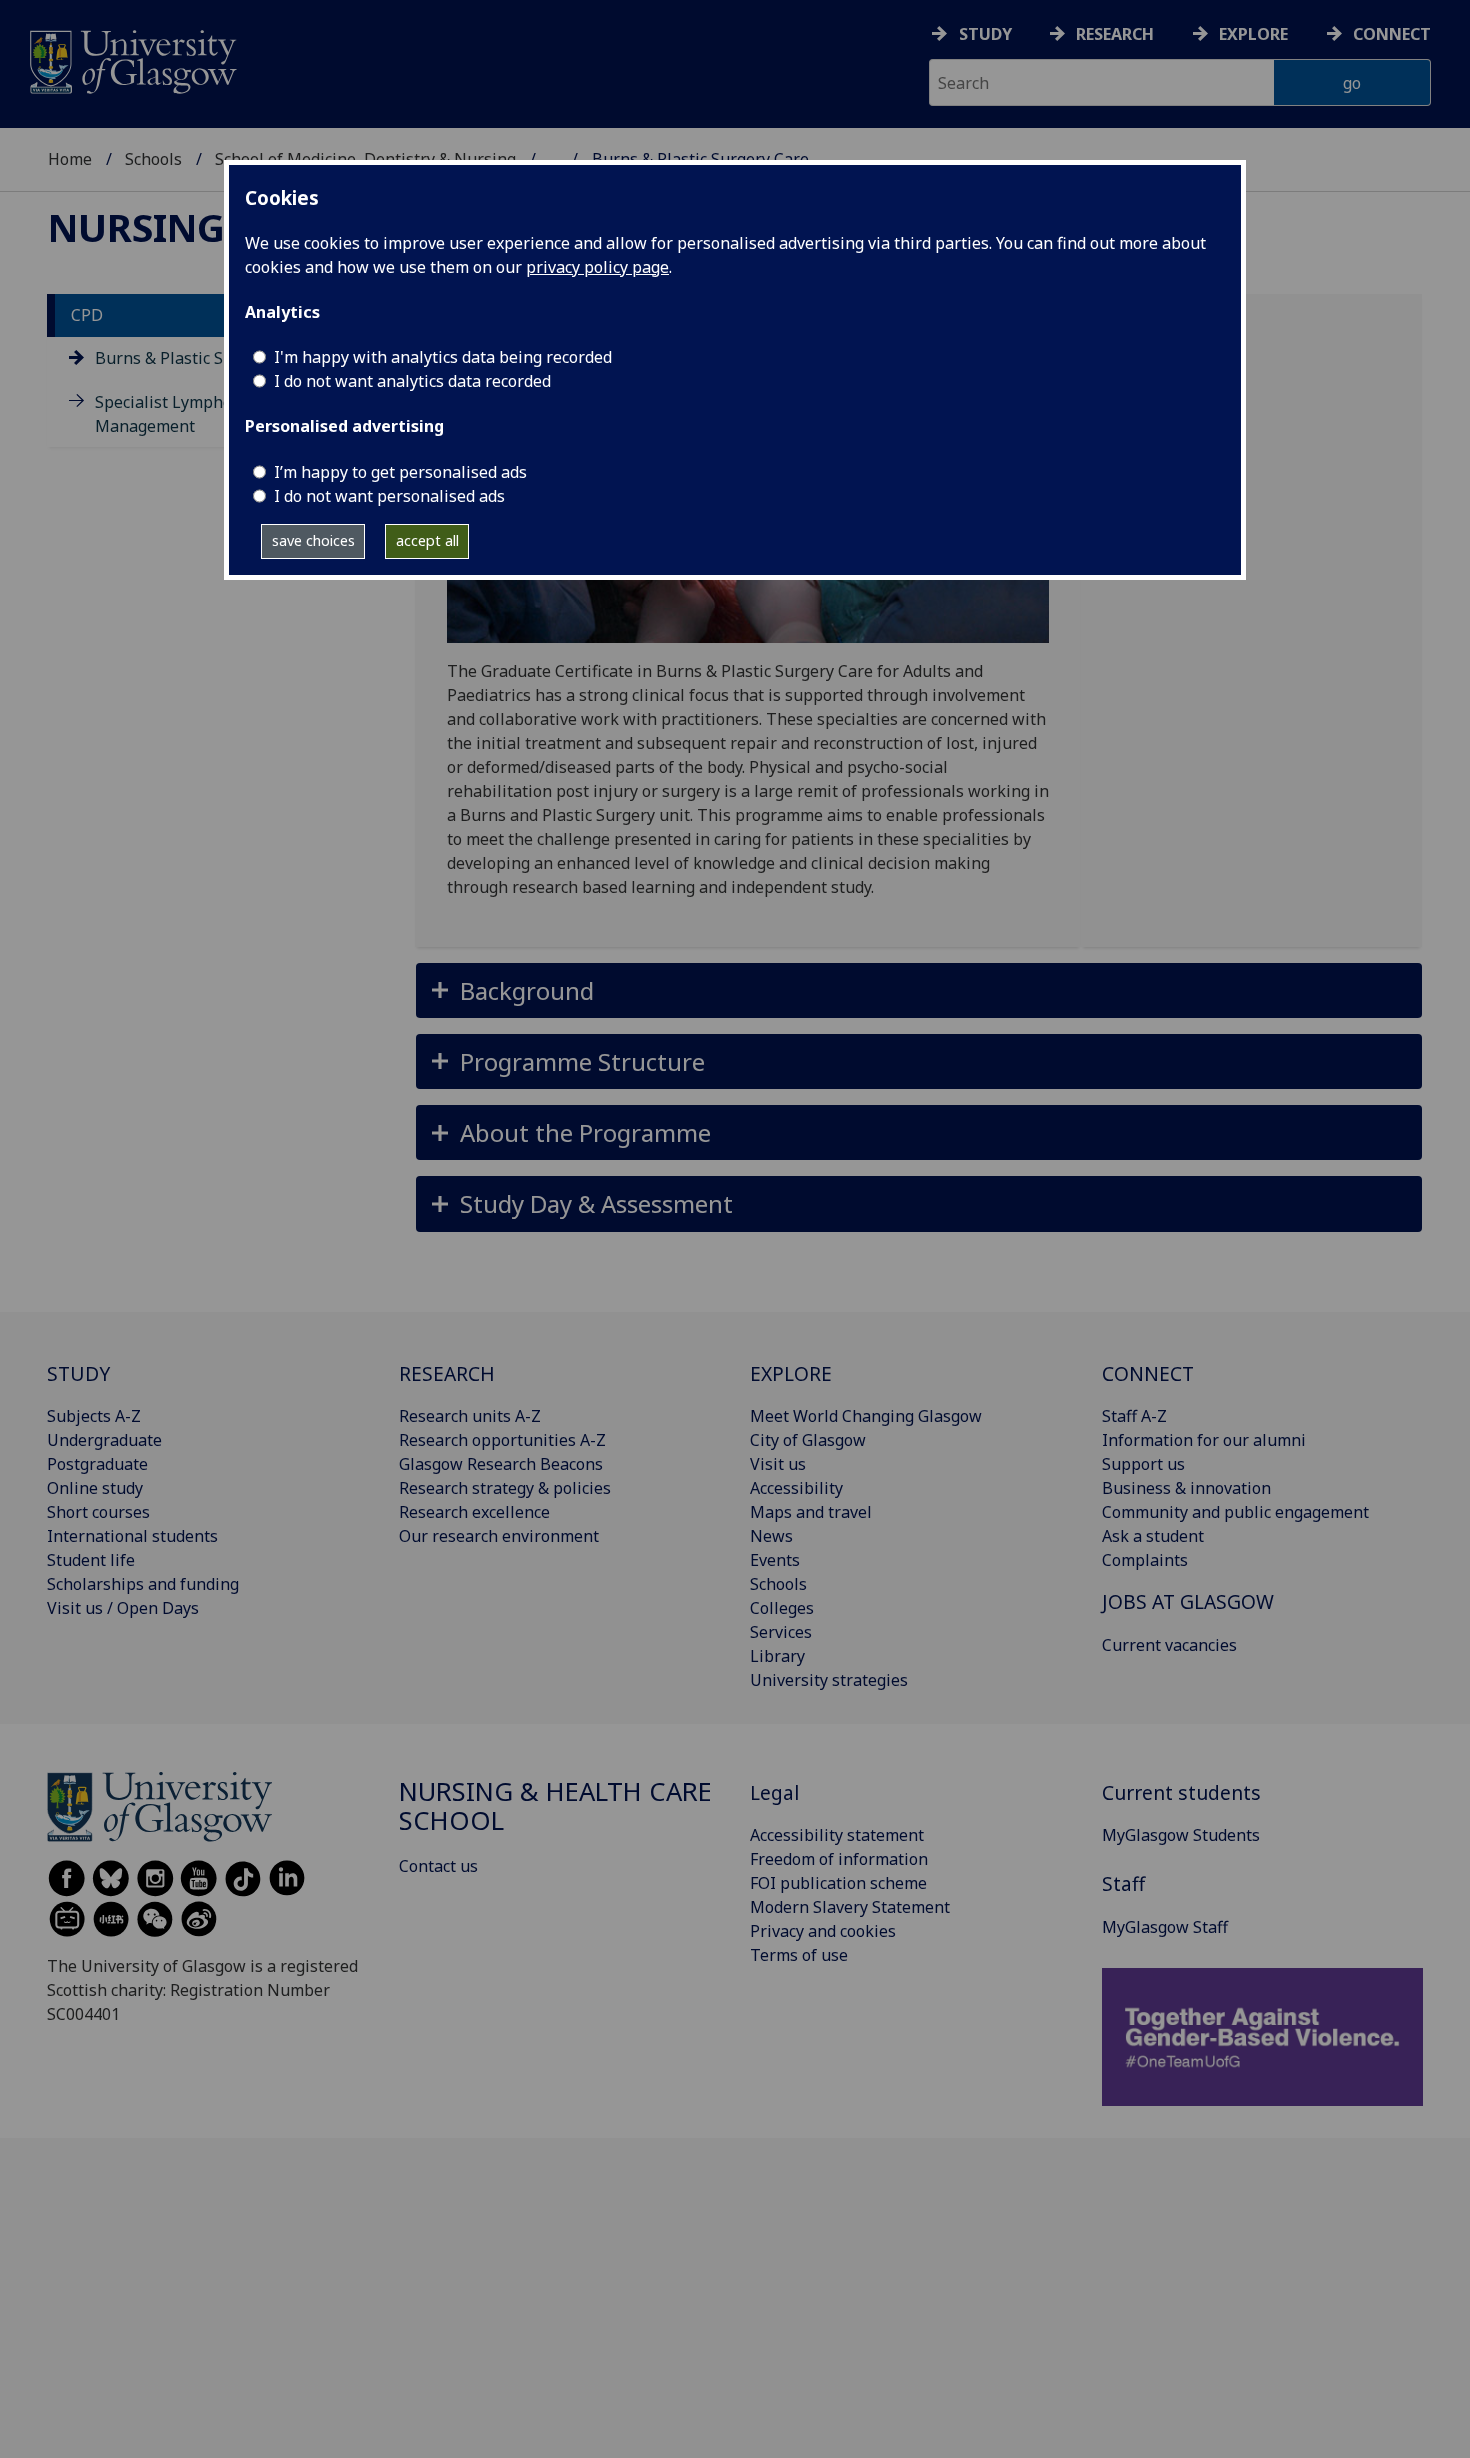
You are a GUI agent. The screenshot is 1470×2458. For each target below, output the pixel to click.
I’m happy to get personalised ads (400, 472)
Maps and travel (811, 1512)
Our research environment (499, 1536)
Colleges (782, 1608)
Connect (1392, 34)
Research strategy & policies (505, 1488)
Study (985, 34)
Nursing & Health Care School (555, 1806)
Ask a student (1153, 1536)
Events (775, 1560)
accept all (427, 540)
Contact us (438, 1866)
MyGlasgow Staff (1165, 1927)
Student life (91, 1560)
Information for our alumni (1204, 1440)
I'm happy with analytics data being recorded (443, 357)
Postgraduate (97, 1464)
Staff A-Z (1134, 1416)
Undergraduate (104, 1440)
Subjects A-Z (94, 1416)
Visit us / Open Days (123, 1608)
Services (781, 1632)
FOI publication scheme (838, 1883)
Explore (1253, 34)
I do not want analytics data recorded (412, 381)
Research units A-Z (470, 1416)
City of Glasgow (808, 1440)
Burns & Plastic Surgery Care (203, 359)
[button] (919, 990)
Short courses (98, 1512)
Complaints (1145, 1560)
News (771, 1536)
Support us (1143, 1464)
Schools (153, 159)
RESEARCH (447, 1373)
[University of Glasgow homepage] (131, 59)
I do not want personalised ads (389, 496)
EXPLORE (791, 1373)
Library (777, 1656)
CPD (87, 316)
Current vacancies (1169, 1645)
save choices (313, 540)
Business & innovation (1186, 1488)
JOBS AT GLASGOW (1188, 1601)
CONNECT (1148, 1373)
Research (1115, 34)
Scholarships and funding (143, 1584)
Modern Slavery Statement (850, 1907)
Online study (95, 1488)
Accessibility (796, 1488)
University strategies (829, 1680)
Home (70, 159)
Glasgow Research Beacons (501, 1464)
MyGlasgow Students (1181, 1835)
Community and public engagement (1235, 1512)
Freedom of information (839, 1859)
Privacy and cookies (823, 1931)
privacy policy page (597, 267)
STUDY (78, 1373)
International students (132, 1536)
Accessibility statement (837, 1835)
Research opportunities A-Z (502, 1440)
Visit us (778, 1464)
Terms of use (799, 1955)
